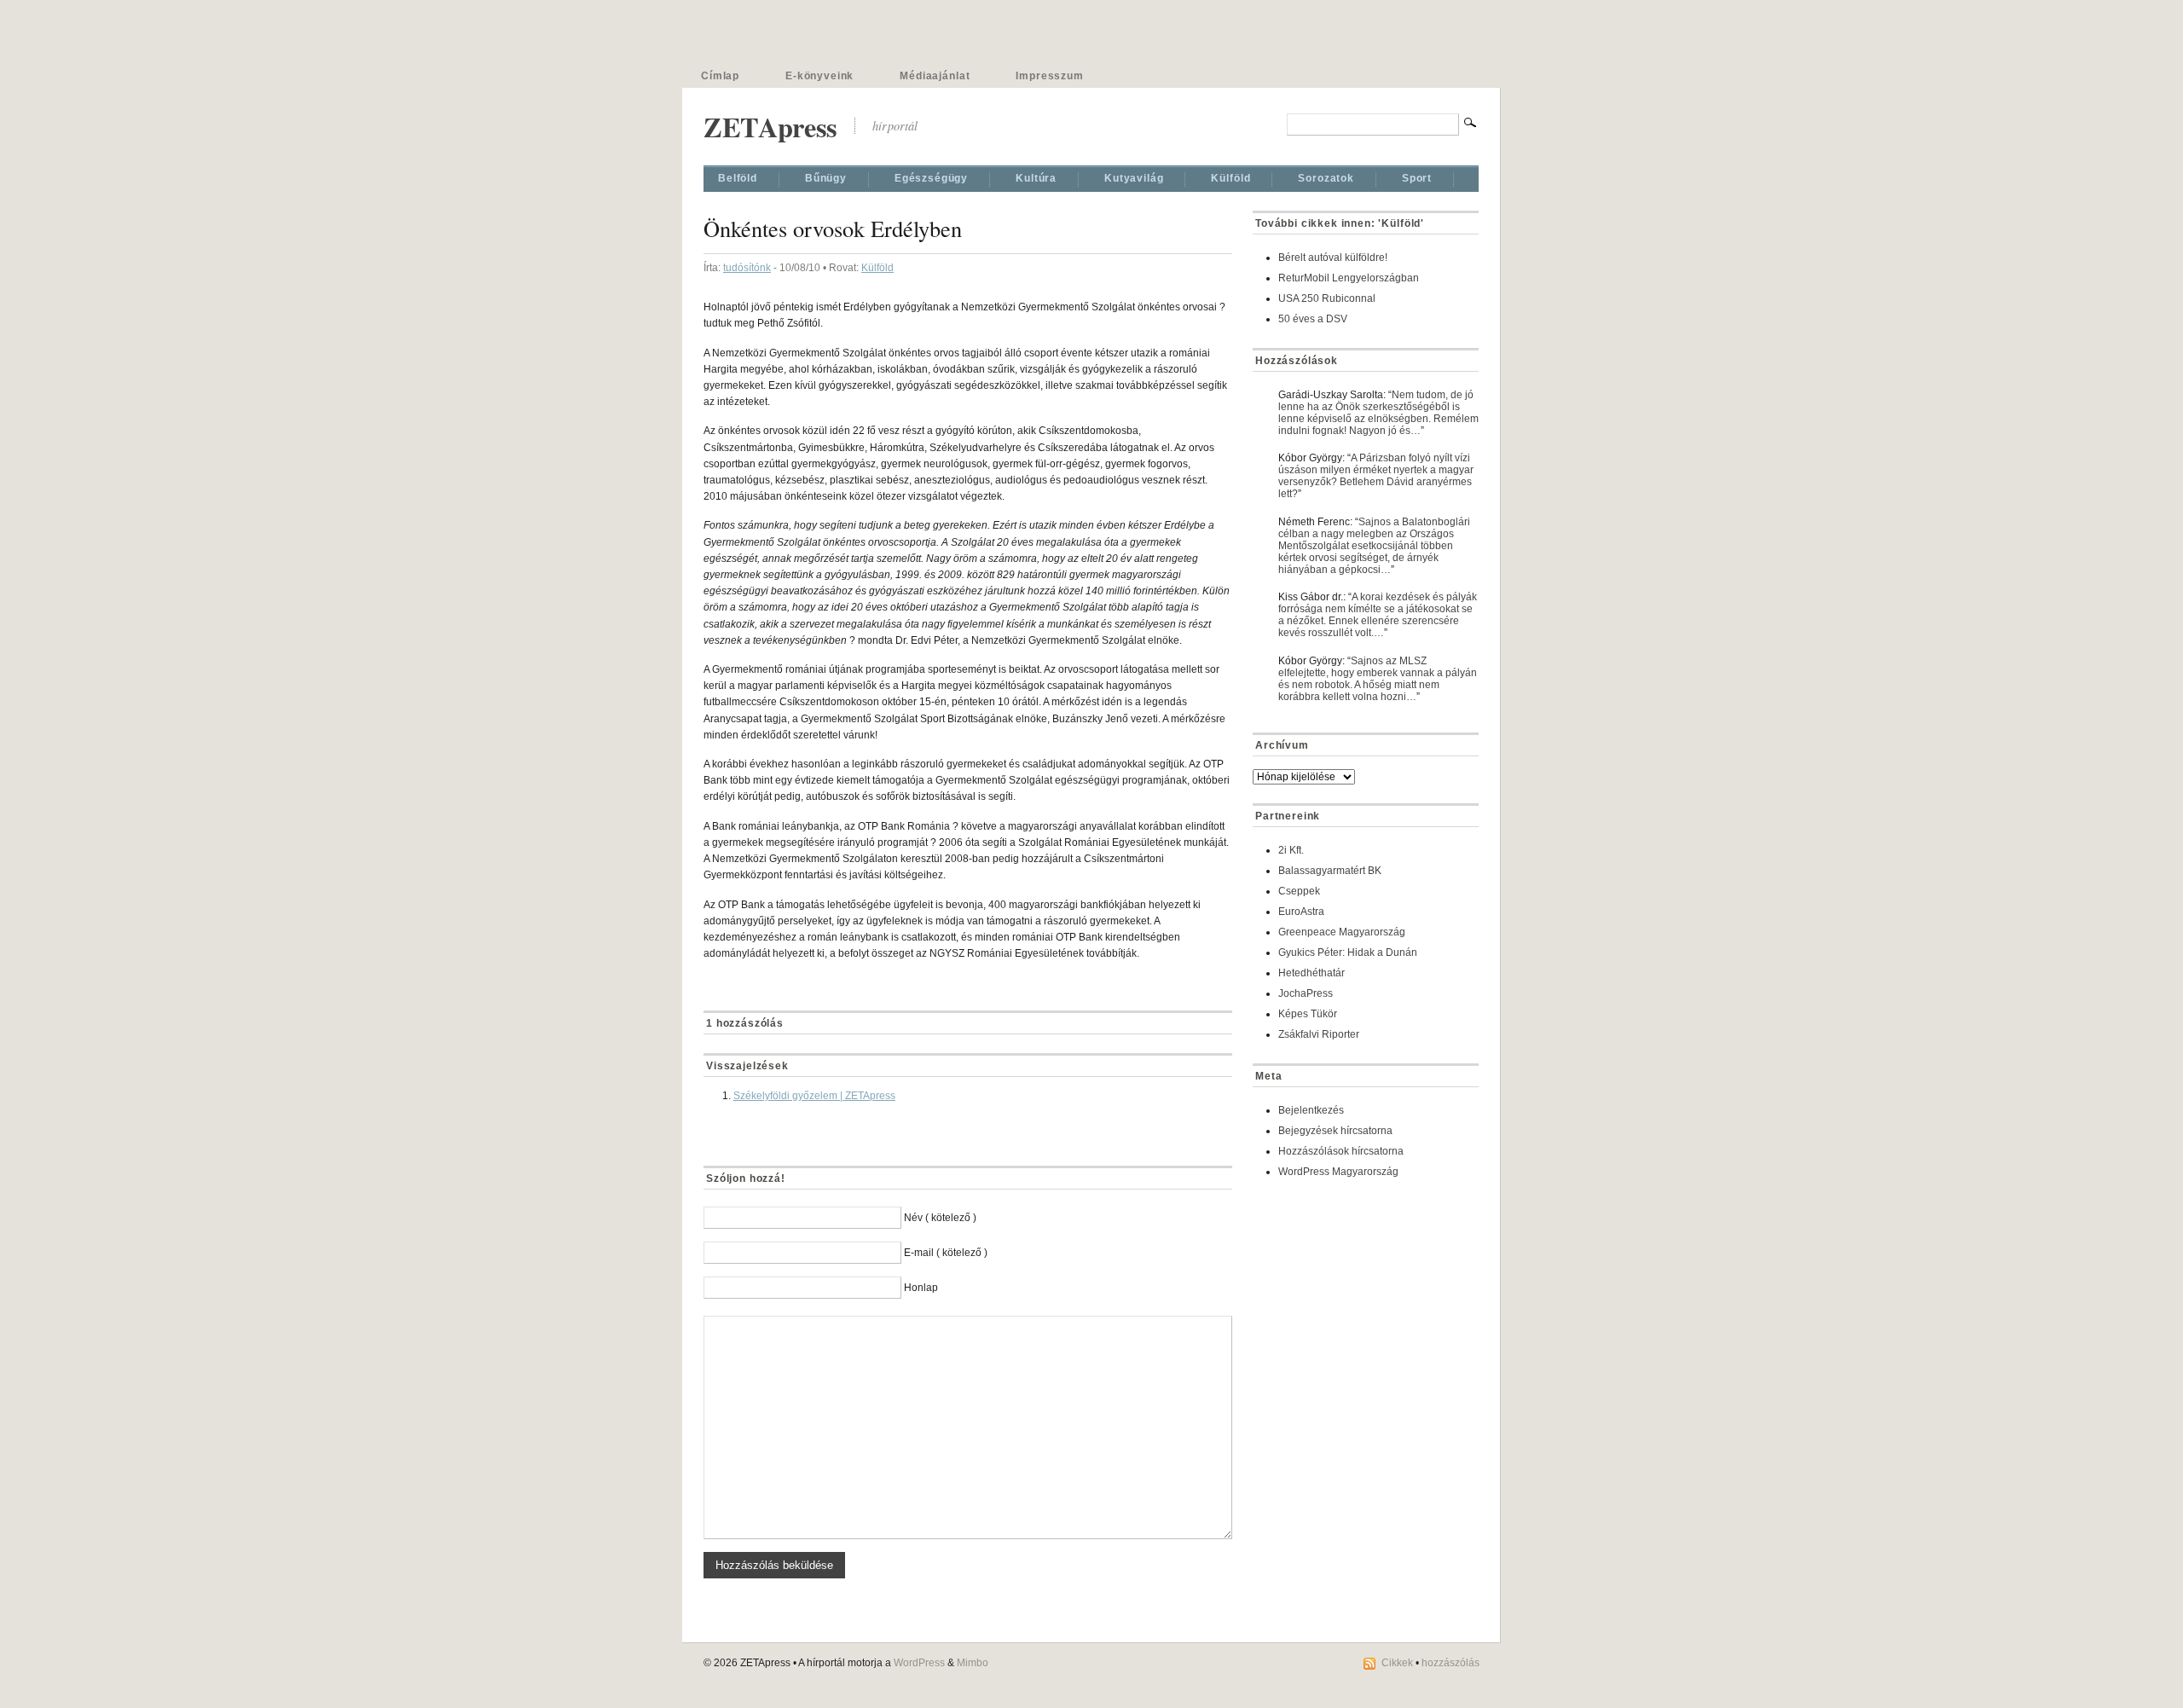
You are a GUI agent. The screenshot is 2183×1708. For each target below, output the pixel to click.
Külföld (1230, 178)
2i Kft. (1291, 850)
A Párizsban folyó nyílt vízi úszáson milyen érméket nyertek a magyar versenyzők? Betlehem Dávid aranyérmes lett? (1376, 476)
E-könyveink (819, 76)
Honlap (921, 1288)
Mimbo (973, 1663)
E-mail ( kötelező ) (946, 1253)
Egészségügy (931, 178)
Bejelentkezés (1311, 1110)
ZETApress (770, 127)
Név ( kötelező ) (940, 1218)
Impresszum (1049, 76)
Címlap (720, 76)
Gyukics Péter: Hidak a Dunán (1348, 952)
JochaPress (1306, 993)
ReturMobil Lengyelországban (1349, 278)
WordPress (919, 1663)
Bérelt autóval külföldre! (1333, 258)
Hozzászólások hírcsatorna (1341, 1151)
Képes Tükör (1308, 1014)
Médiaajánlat (935, 76)
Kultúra (1036, 178)
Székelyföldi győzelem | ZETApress (814, 1096)
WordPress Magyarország (1338, 1172)
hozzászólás (1451, 1663)
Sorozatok (1326, 178)
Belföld (738, 178)
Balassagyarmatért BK (1330, 871)
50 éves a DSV (1313, 319)
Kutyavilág (1134, 178)
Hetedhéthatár (1312, 973)
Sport (1417, 178)
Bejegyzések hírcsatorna (1335, 1131)
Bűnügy (826, 178)
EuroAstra (1301, 912)
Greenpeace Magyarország (1342, 932)
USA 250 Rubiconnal (1327, 298)
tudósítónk (747, 268)
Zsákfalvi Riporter (1319, 1034)
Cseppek (1299, 891)
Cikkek (1397, 1663)
